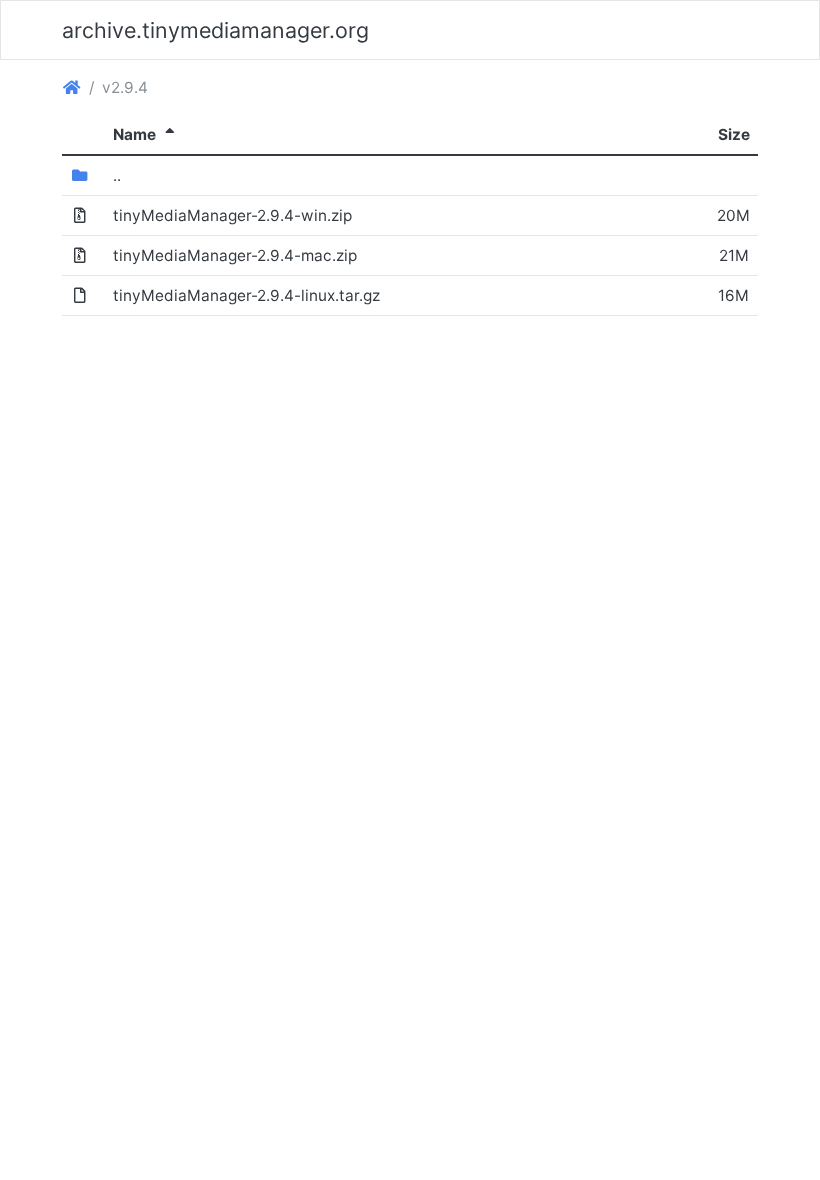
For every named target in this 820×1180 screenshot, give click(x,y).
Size (734, 134)
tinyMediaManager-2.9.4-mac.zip (235, 255)
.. (117, 175)
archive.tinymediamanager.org (215, 30)
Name (146, 134)
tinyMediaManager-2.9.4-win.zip (232, 215)
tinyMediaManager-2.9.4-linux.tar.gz (246, 295)
